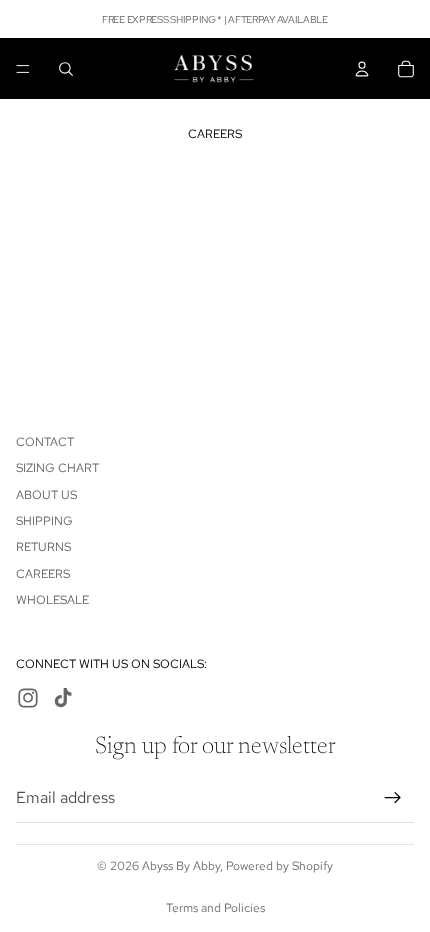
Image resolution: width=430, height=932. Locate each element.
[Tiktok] (63, 698)
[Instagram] (28, 698)
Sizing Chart (57, 468)
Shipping (44, 521)
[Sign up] (393, 797)
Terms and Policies (215, 908)
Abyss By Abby (181, 866)
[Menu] (23, 69)
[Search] (66, 69)
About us (46, 494)
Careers (43, 573)
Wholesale (52, 600)
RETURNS (43, 547)
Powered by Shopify (279, 866)
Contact (45, 441)
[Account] (362, 69)
